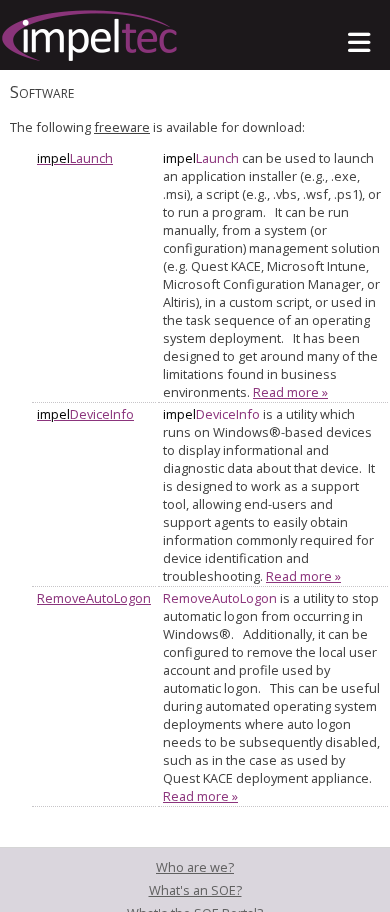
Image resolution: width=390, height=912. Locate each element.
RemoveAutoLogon (94, 598)
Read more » (290, 392)
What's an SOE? (195, 890)
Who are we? (195, 867)
